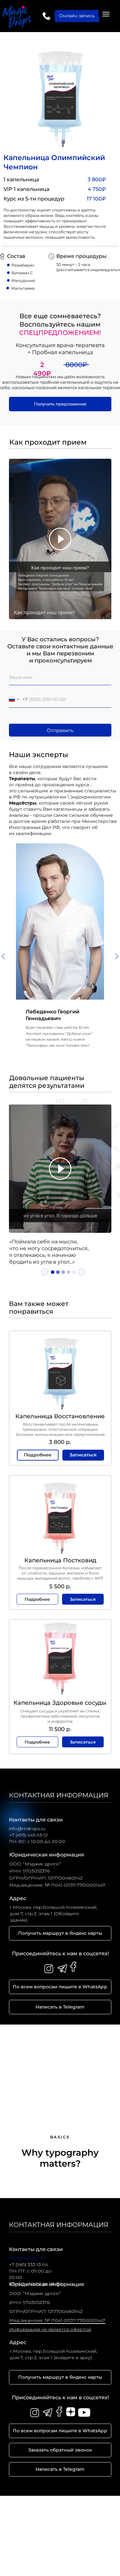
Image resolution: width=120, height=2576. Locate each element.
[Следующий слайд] (117, 956)
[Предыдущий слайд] (3, 956)
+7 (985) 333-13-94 (28, 2265)
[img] (46, 16)
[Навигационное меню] (106, 14)
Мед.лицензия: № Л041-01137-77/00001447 (57, 2320)
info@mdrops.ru (27, 2258)
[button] (60, 404)
